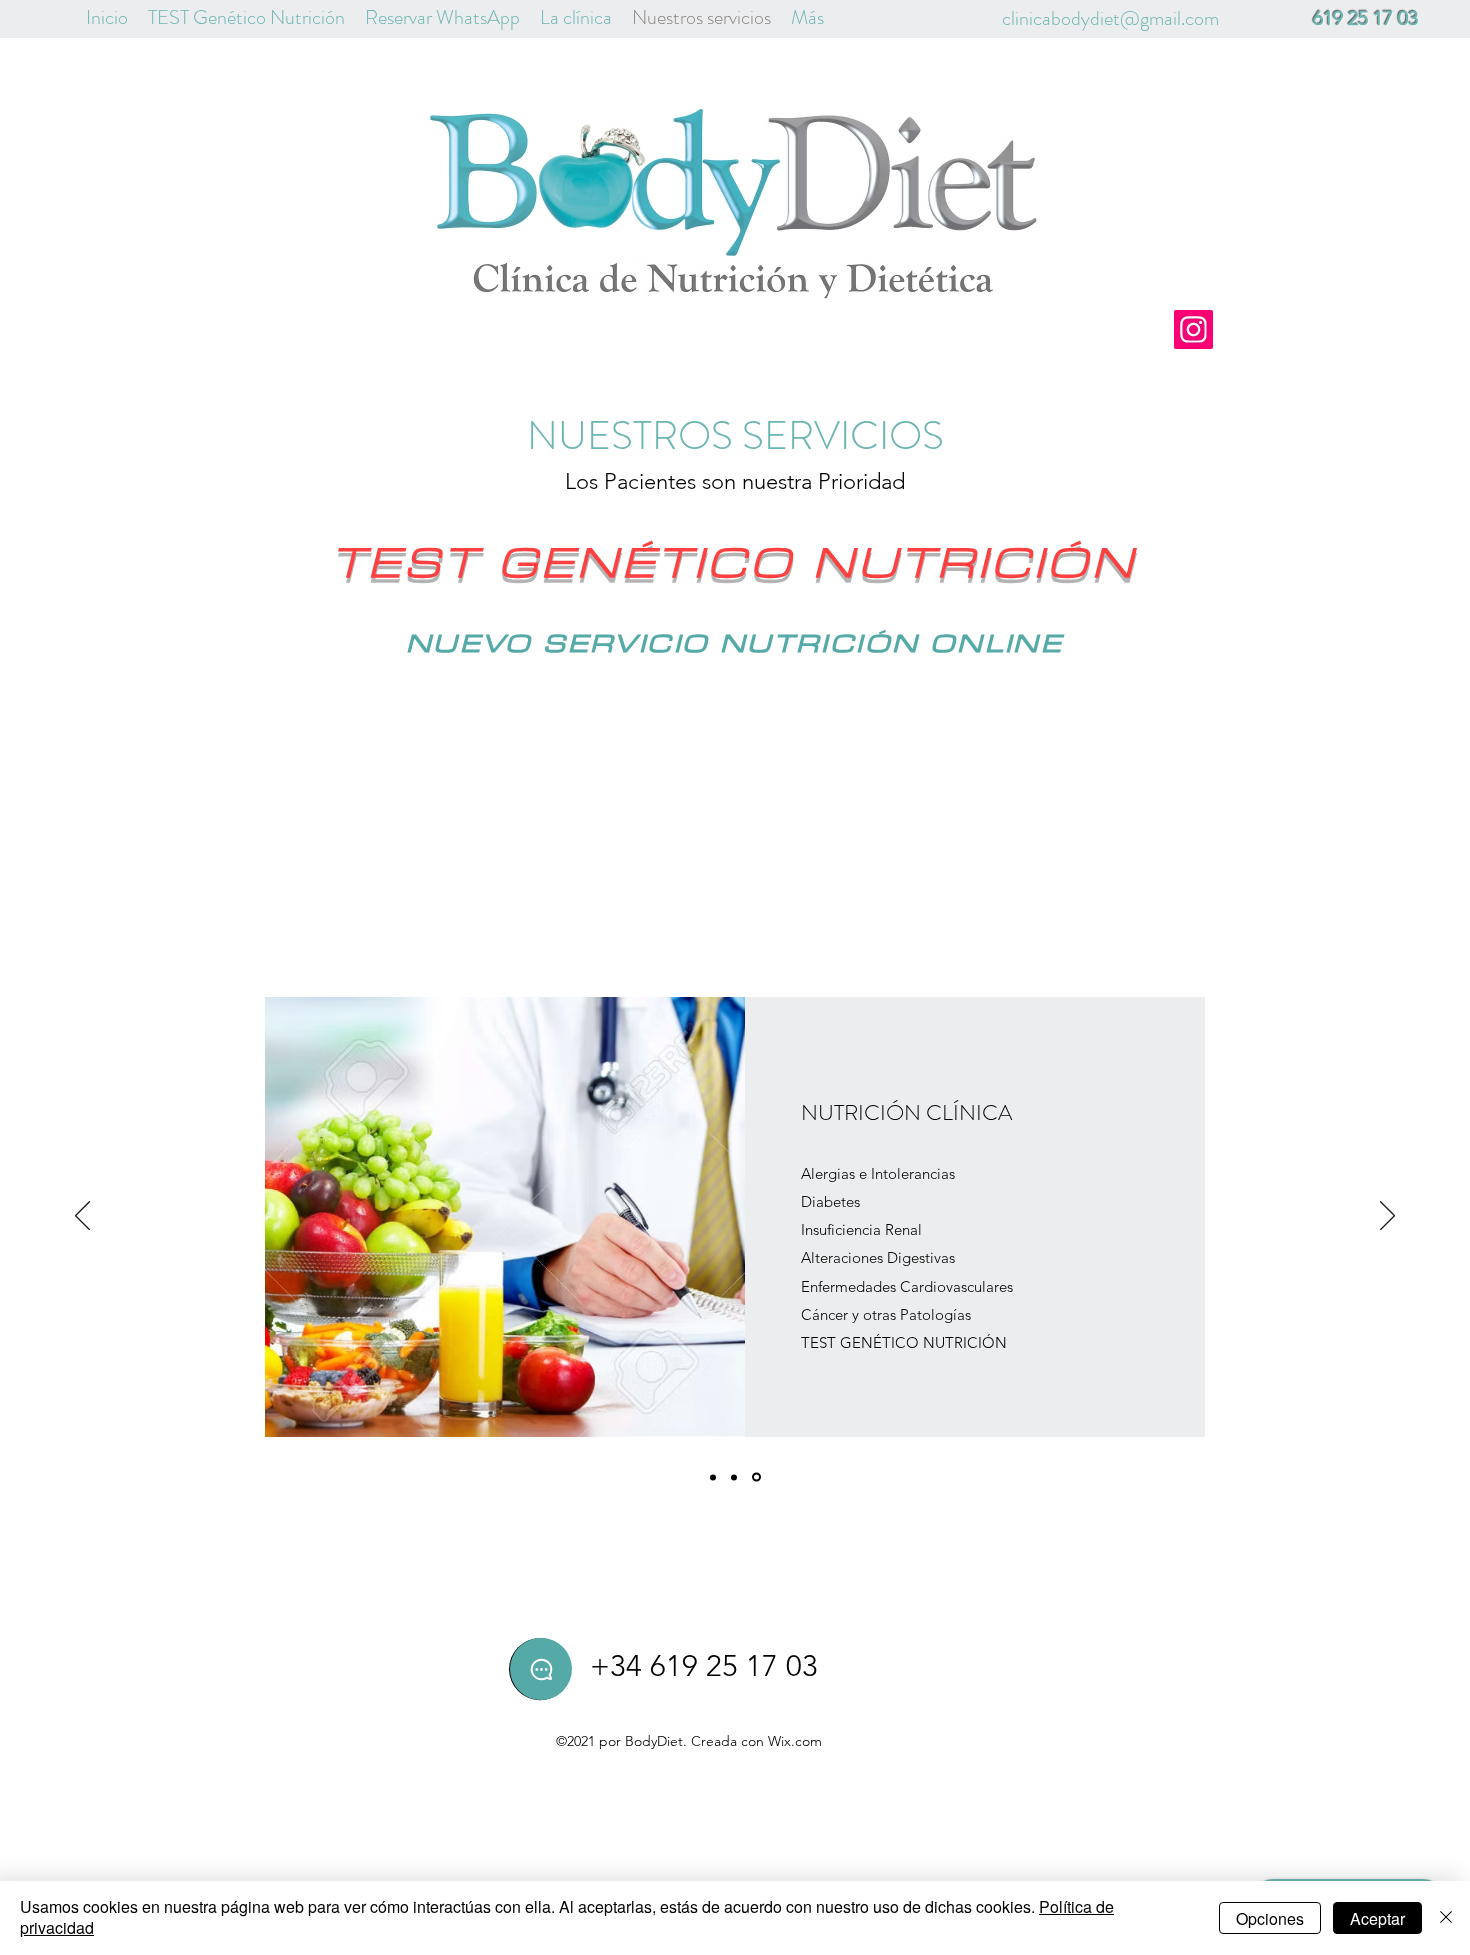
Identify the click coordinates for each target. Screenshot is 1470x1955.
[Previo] (82, 1217)
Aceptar (1377, 1918)
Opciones (1270, 1918)
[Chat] (541, 1669)
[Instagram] (1193, 329)
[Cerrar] (1446, 1918)
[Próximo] (1387, 1217)
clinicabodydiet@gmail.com (1110, 18)
